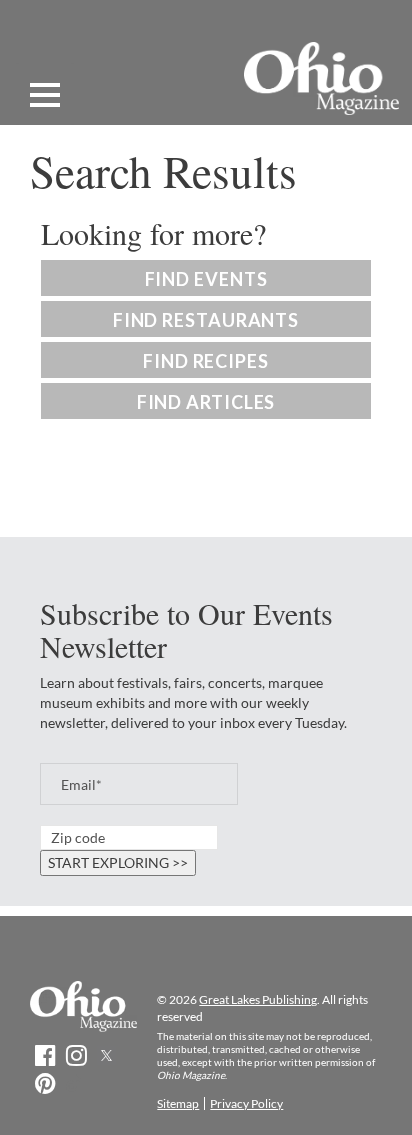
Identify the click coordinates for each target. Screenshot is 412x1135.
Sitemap (178, 1103)
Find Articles (206, 402)
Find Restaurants (206, 320)
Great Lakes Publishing (258, 999)
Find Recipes (206, 361)
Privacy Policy (246, 1103)
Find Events (206, 279)
